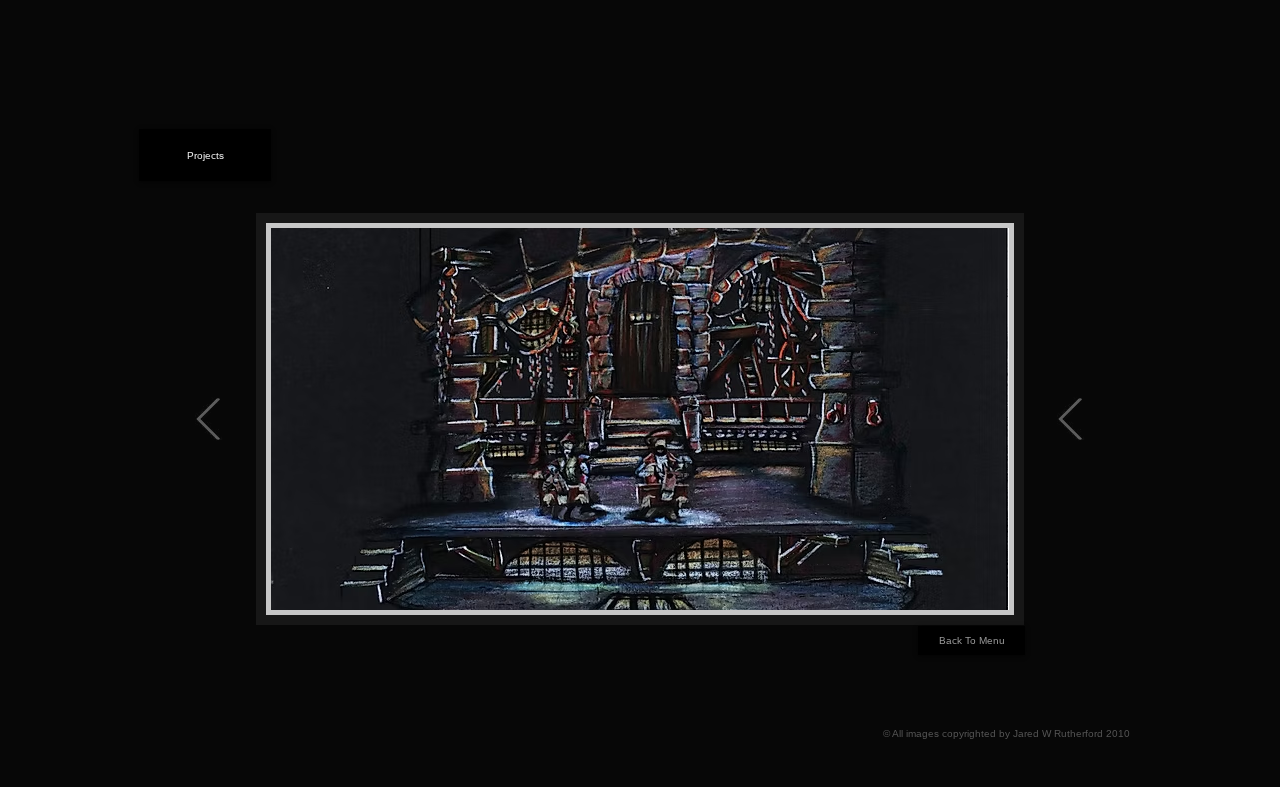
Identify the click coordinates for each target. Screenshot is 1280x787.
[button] (640, 419)
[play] (967, 592)
